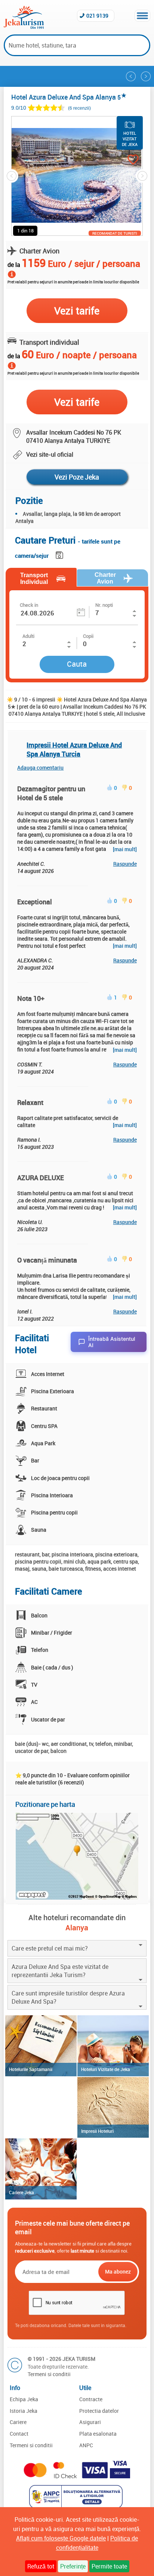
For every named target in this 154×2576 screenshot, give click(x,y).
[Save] (60, 554)
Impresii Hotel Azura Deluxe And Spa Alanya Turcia (74, 749)
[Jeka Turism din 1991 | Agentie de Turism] (24, 27)
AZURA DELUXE (41, 1178)
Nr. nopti (104, 605)
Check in (29, 605)
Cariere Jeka (21, 2192)
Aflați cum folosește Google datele (61, 2538)
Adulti (28, 636)
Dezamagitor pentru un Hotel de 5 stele (51, 793)
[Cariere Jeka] (41, 2169)
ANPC (86, 2445)
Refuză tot (41, 2566)
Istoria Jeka (24, 2411)
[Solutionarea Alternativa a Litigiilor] (77, 2506)
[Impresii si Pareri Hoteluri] (113, 2108)
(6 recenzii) (79, 108)
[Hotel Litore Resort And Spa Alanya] (131, 76)
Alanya (77, 1928)
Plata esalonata (98, 2434)
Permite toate (109, 2566)
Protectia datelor (99, 2411)
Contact (19, 2434)
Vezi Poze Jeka (77, 477)
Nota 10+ (31, 998)
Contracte (91, 2399)
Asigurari (90, 2422)
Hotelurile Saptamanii (31, 2069)
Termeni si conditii (49, 2374)
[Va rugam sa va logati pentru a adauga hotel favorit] (126, 160)
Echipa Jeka (24, 2399)
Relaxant (30, 1102)
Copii (88, 636)
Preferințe (73, 2566)
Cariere (18, 2422)
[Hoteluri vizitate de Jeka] (113, 2046)
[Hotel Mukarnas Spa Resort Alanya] (146, 76)
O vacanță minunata (47, 1260)
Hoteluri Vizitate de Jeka (106, 2069)
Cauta (77, 664)
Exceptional (35, 902)
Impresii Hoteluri (97, 2131)
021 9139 (97, 16)
